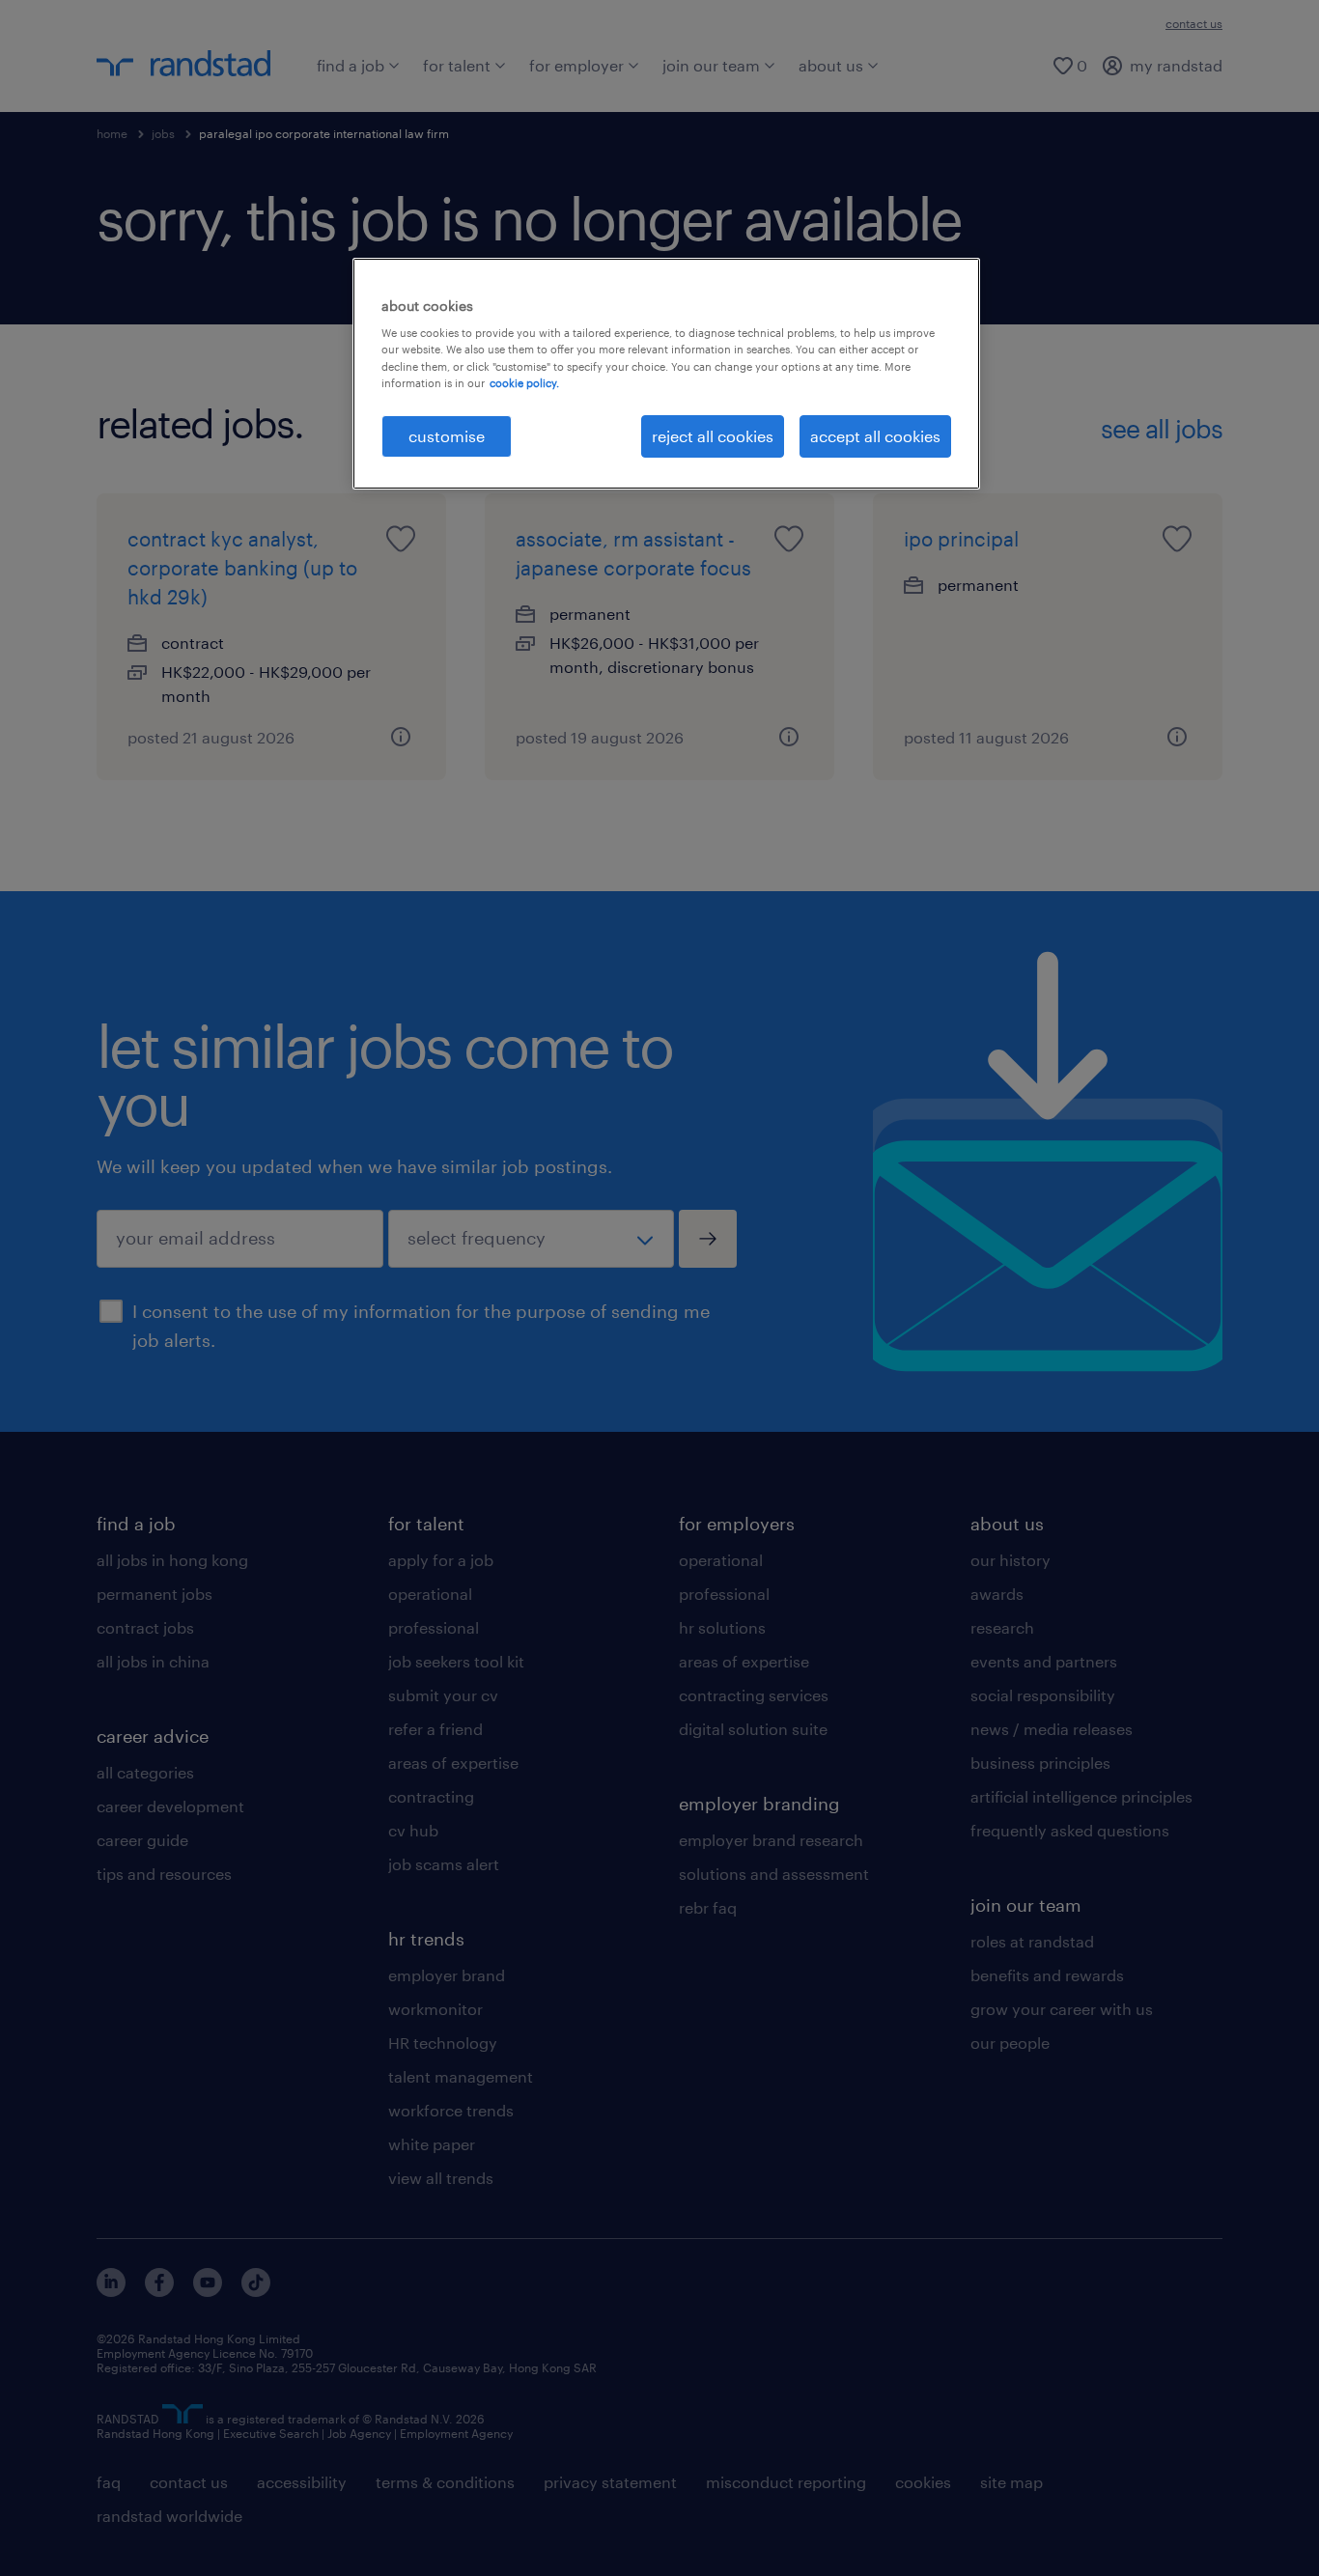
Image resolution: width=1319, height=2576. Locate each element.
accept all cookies (875, 436)
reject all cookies (713, 436)
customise (447, 436)
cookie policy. (524, 383)
